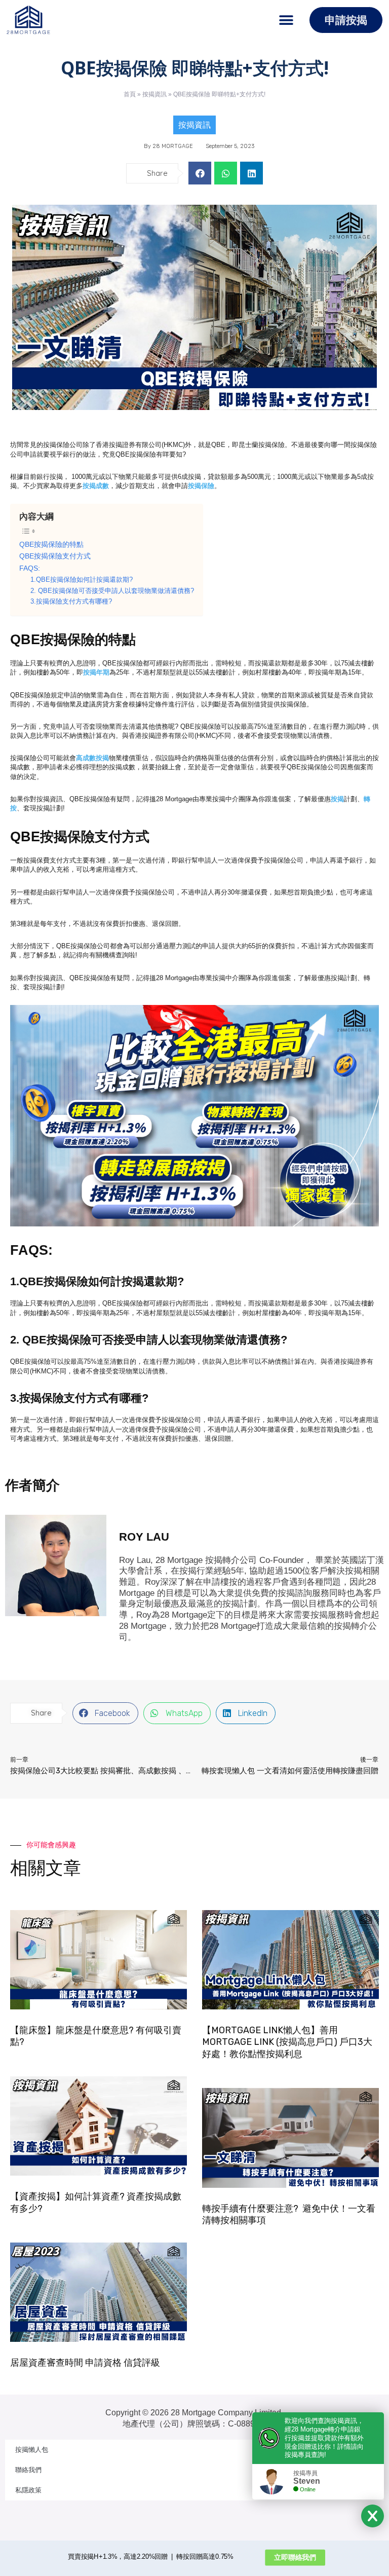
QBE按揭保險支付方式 (55, 556)
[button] (286, 20)
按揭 (337, 799)
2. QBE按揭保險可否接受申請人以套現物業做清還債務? (112, 591)
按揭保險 (201, 486)
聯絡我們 (28, 2470)
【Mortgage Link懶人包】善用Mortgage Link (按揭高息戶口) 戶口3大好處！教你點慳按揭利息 (287, 2042)
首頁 (130, 94)
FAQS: (30, 568)
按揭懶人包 (32, 2450)
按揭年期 (96, 672)
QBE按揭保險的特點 (51, 544)
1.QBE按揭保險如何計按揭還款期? (82, 580)
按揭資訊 (154, 94)
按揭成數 (96, 486)
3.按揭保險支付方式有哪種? (71, 602)
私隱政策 (28, 2490)
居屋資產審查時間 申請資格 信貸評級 (85, 2363)
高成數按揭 (92, 758)
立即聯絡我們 (295, 2557)
